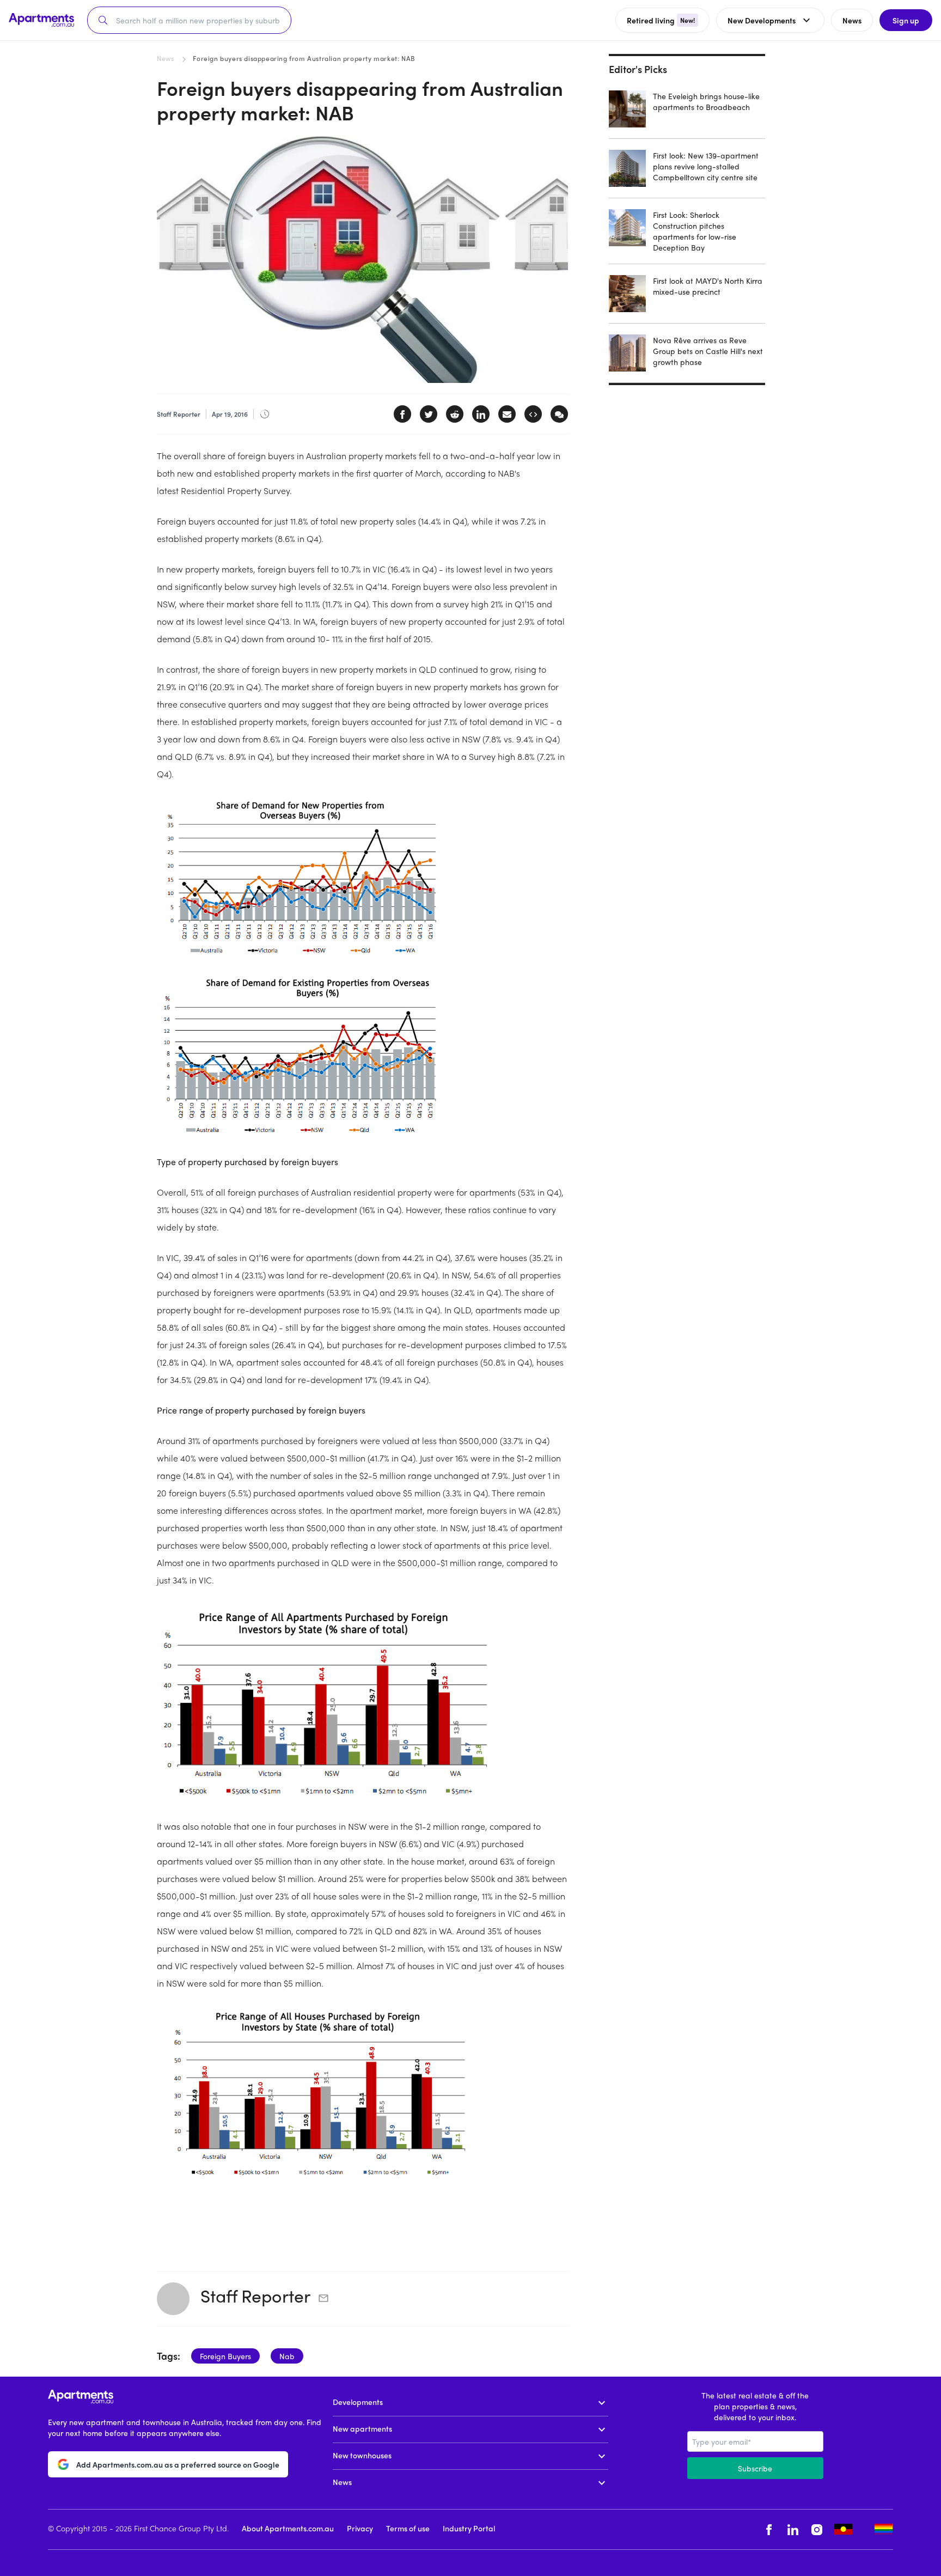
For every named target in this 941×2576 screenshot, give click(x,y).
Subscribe (755, 2468)
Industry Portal (469, 2528)
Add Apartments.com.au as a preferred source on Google (178, 2464)
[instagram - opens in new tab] (817, 2529)
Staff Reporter (255, 2295)
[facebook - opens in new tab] (769, 2529)
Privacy (360, 2528)
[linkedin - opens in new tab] (793, 2529)
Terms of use (408, 2528)
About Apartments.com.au (288, 2528)
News (165, 58)
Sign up (906, 20)
